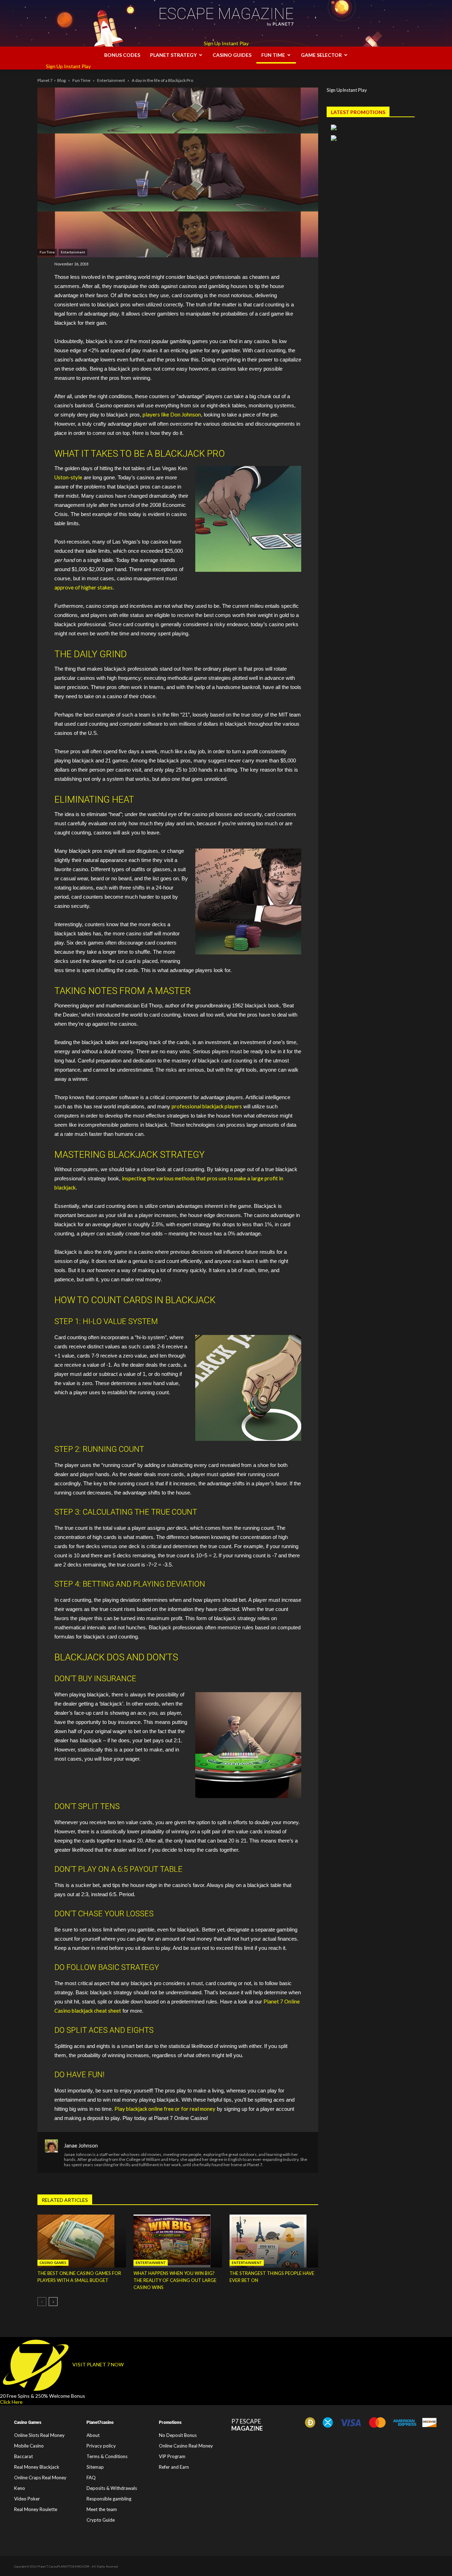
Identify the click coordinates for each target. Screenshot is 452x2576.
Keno (20, 2488)
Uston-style (68, 477)
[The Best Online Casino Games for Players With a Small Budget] (82, 2241)
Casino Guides (232, 55)
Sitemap (95, 2467)
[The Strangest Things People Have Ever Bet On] (274, 2241)
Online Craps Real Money (40, 2478)
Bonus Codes (122, 55)
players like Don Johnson (172, 414)
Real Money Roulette (36, 2509)
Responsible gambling (109, 2499)
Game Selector (321, 55)
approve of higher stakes (84, 587)
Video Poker (27, 2499)
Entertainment (111, 80)
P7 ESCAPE (247, 2425)
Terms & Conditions (107, 2456)
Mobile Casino (29, 2446)
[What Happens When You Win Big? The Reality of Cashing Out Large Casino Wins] (178, 2241)
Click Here (11, 2402)
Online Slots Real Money (39, 2435)
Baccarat (23, 2456)
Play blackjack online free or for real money (165, 2109)
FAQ (91, 2478)
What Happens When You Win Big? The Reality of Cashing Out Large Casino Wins (175, 2280)
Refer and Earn (174, 2467)
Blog (61, 80)
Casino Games (53, 2263)
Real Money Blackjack (37, 2467)
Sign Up (212, 43)
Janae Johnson (81, 2145)
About (93, 2435)
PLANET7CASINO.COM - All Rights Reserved (88, 2567)
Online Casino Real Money (186, 2446)
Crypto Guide (101, 2520)
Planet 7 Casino (47, 2567)
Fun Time (273, 55)
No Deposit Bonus (178, 2435)
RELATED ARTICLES (65, 2200)
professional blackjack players (207, 1106)
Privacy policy (101, 2446)
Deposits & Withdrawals (112, 2488)
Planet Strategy (173, 55)
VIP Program (172, 2456)
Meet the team (102, 2509)
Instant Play (235, 43)
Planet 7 (45, 80)
